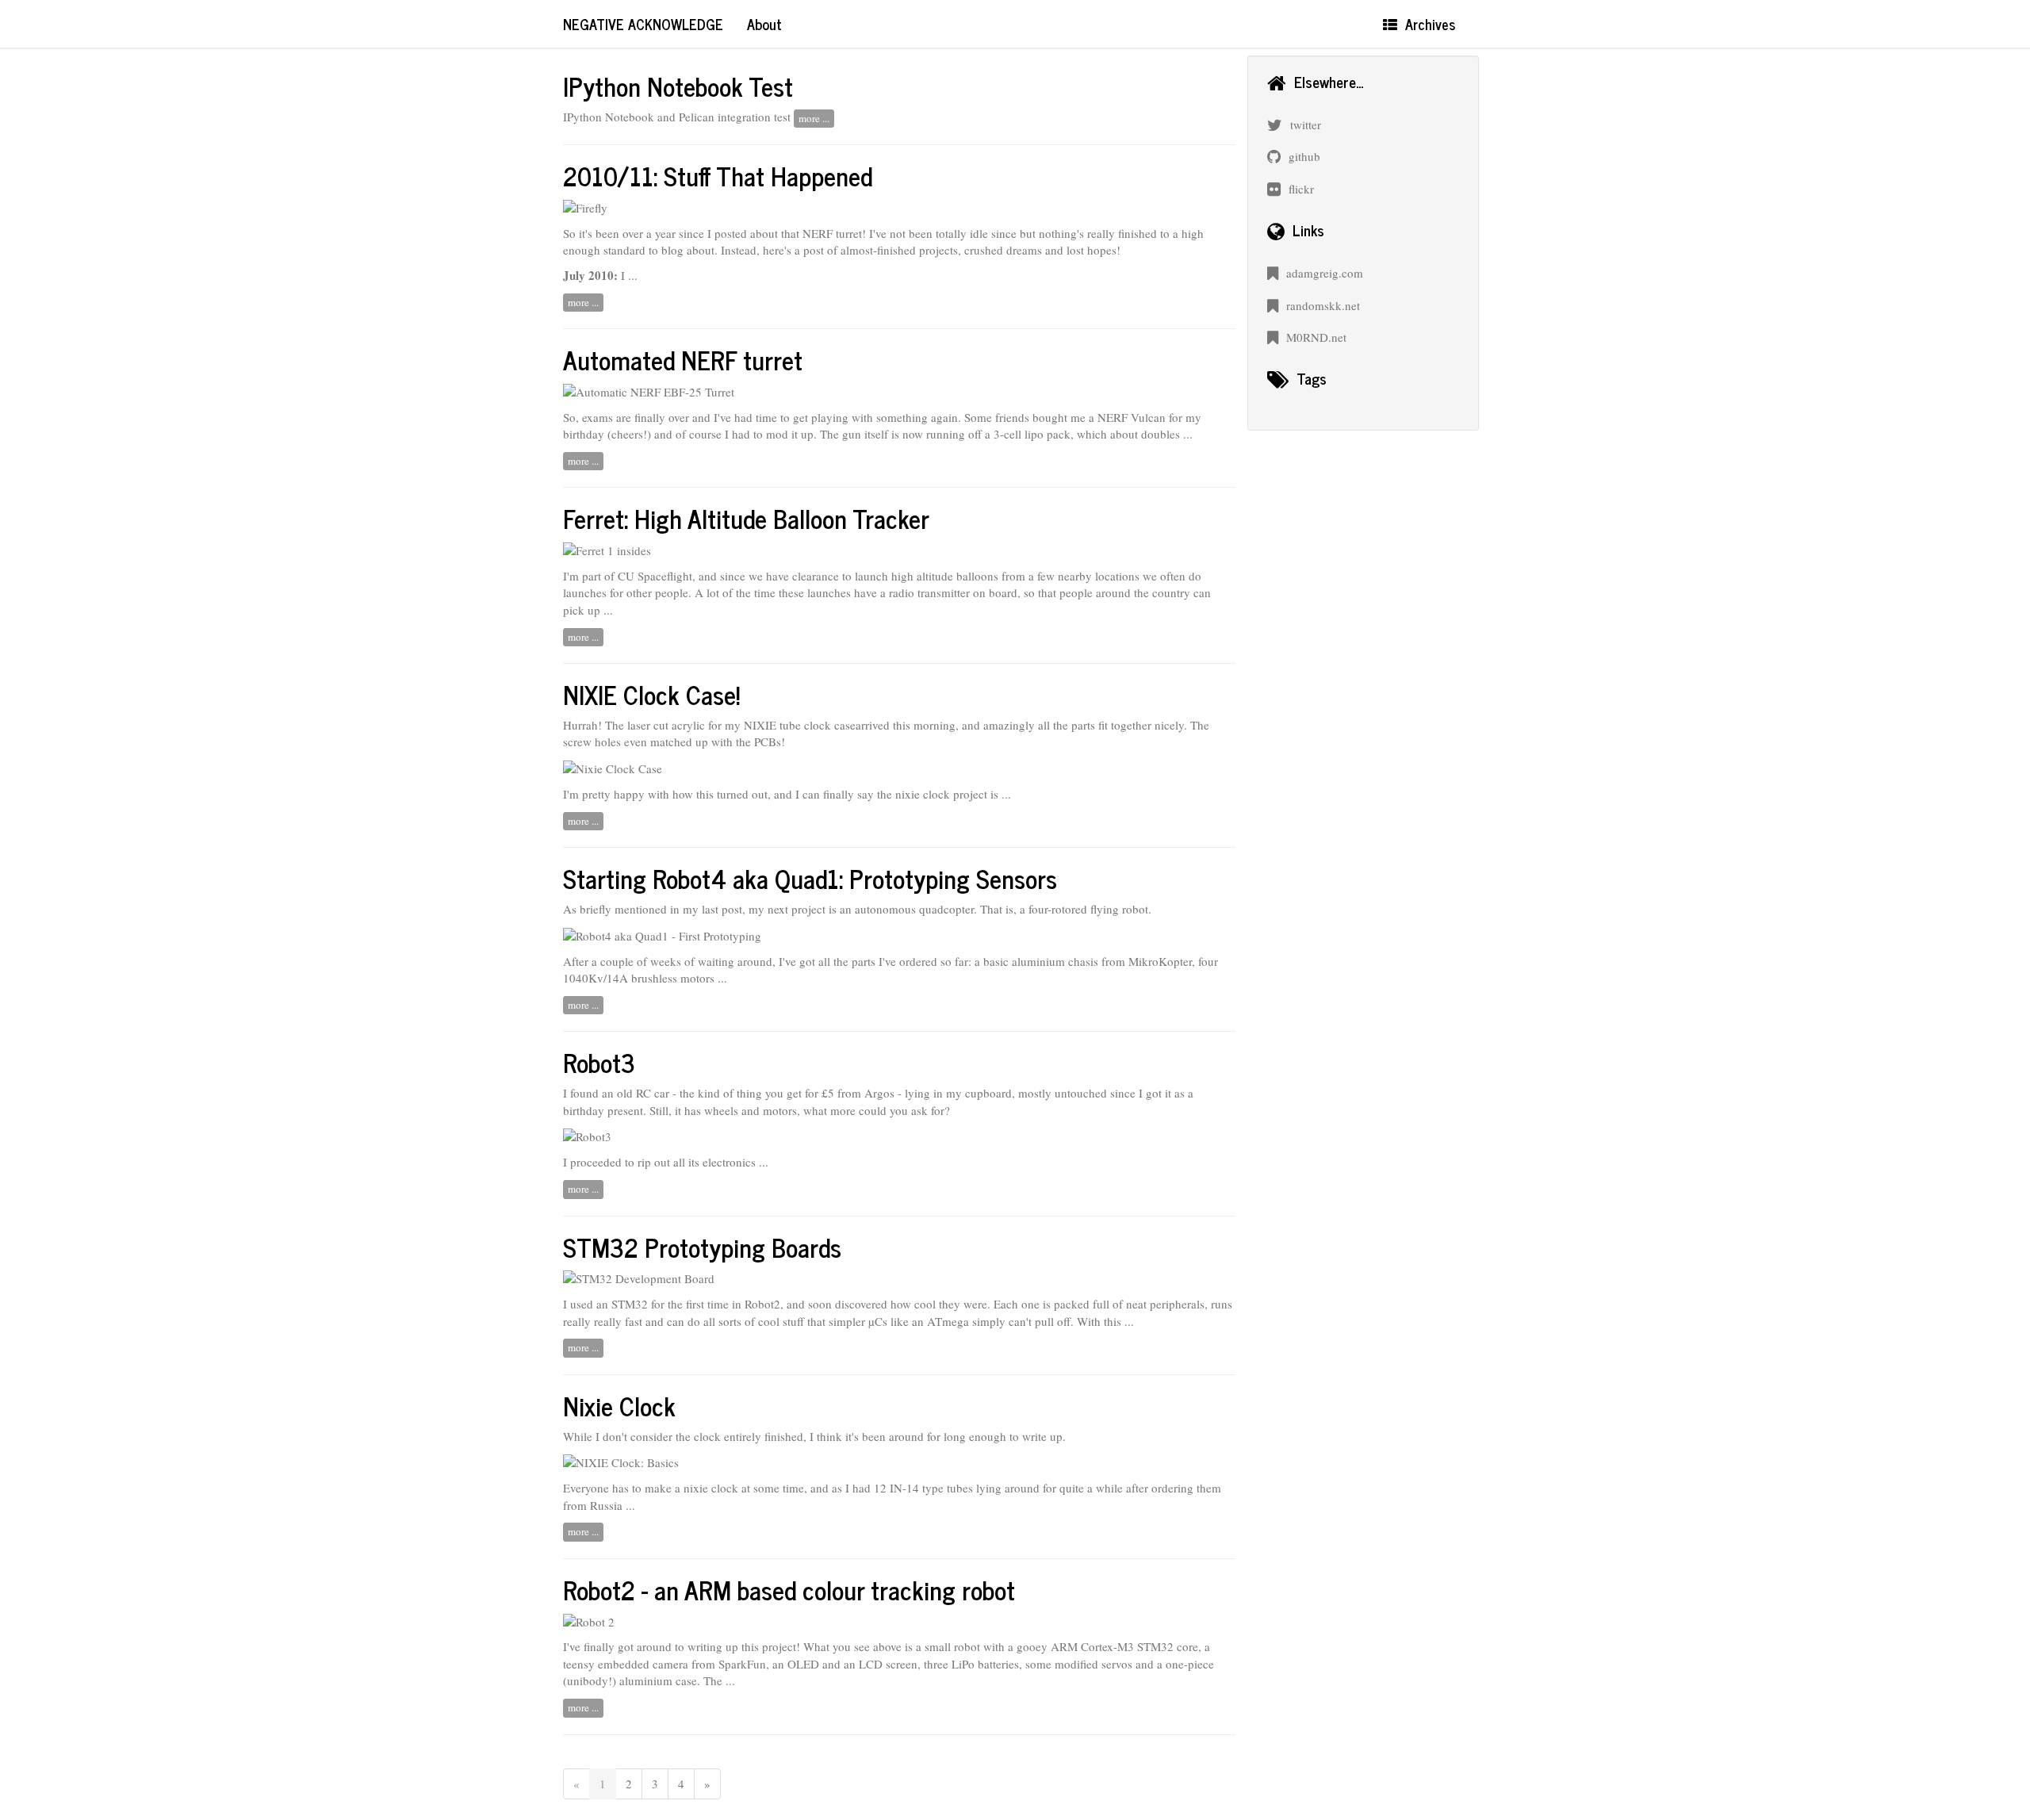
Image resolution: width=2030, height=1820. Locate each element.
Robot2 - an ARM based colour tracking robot (789, 1589)
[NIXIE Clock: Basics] (621, 1461)
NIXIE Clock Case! (651, 694)
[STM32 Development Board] (639, 1277)
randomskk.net (1323, 305)
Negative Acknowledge (643, 24)
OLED (803, 1664)
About (764, 24)
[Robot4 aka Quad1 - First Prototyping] (662, 934)
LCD (871, 1664)
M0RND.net (1316, 337)
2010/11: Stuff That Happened (718, 175)
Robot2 (762, 1304)
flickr (1301, 189)
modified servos (1094, 1664)
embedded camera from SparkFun (682, 1664)
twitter (1306, 125)
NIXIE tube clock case (800, 725)
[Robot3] (587, 1135)
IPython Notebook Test (678, 86)
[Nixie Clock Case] (613, 767)
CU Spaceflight (655, 576)
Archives (1430, 24)
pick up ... (588, 610)
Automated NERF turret (683, 359)
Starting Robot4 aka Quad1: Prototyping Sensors (810, 878)
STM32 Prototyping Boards (702, 1247)
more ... (814, 118)
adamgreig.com (1325, 273)
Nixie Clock (619, 1405)
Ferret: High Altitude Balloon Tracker (746, 518)
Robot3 (599, 1062)
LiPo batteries (985, 1664)
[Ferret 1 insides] (607, 549)
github (1304, 156)
